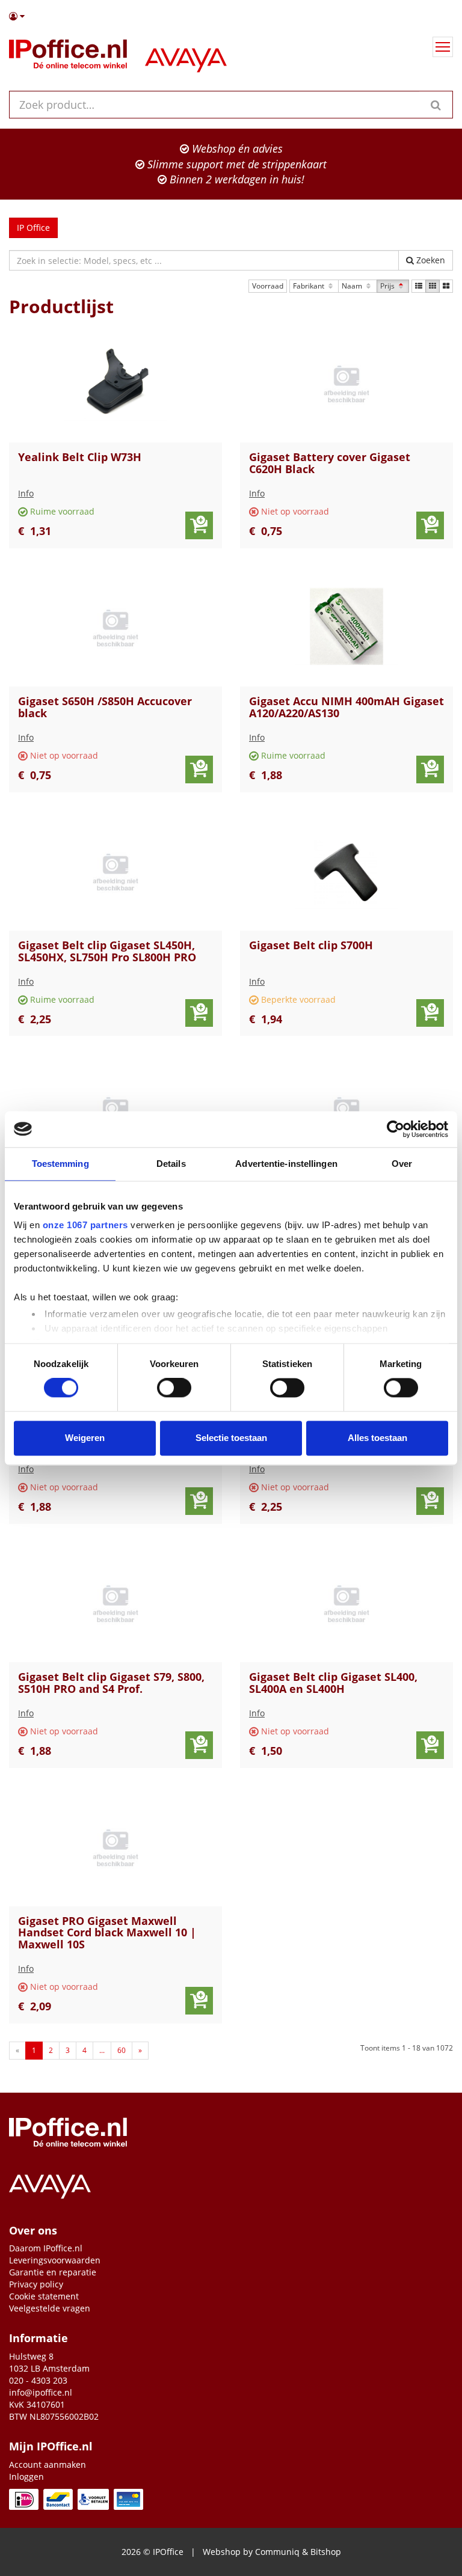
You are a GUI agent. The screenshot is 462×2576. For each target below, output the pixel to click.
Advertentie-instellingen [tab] (286, 1164)
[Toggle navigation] (443, 47)
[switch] (174, 1388)
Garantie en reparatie (53, 2272)
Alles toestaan (377, 1438)
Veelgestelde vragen (50, 2308)
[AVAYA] (186, 57)
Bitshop (326, 2552)
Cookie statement (44, 2296)
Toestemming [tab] (60, 1164)
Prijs (388, 286)
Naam (353, 286)
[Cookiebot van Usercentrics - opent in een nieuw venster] (396, 1129)
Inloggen (26, 2477)
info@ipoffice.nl (41, 2392)
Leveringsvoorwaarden (55, 2260)
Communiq (277, 2552)
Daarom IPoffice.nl (46, 2248)
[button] (231, 16)
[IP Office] (68, 57)
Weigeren (85, 1438)
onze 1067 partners (85, 1225)
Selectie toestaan (231, 1438)
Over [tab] (402, 1164)
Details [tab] (171, 1164)
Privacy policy (36, 2284)
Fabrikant (310, 286)
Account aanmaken (48, 2464)
